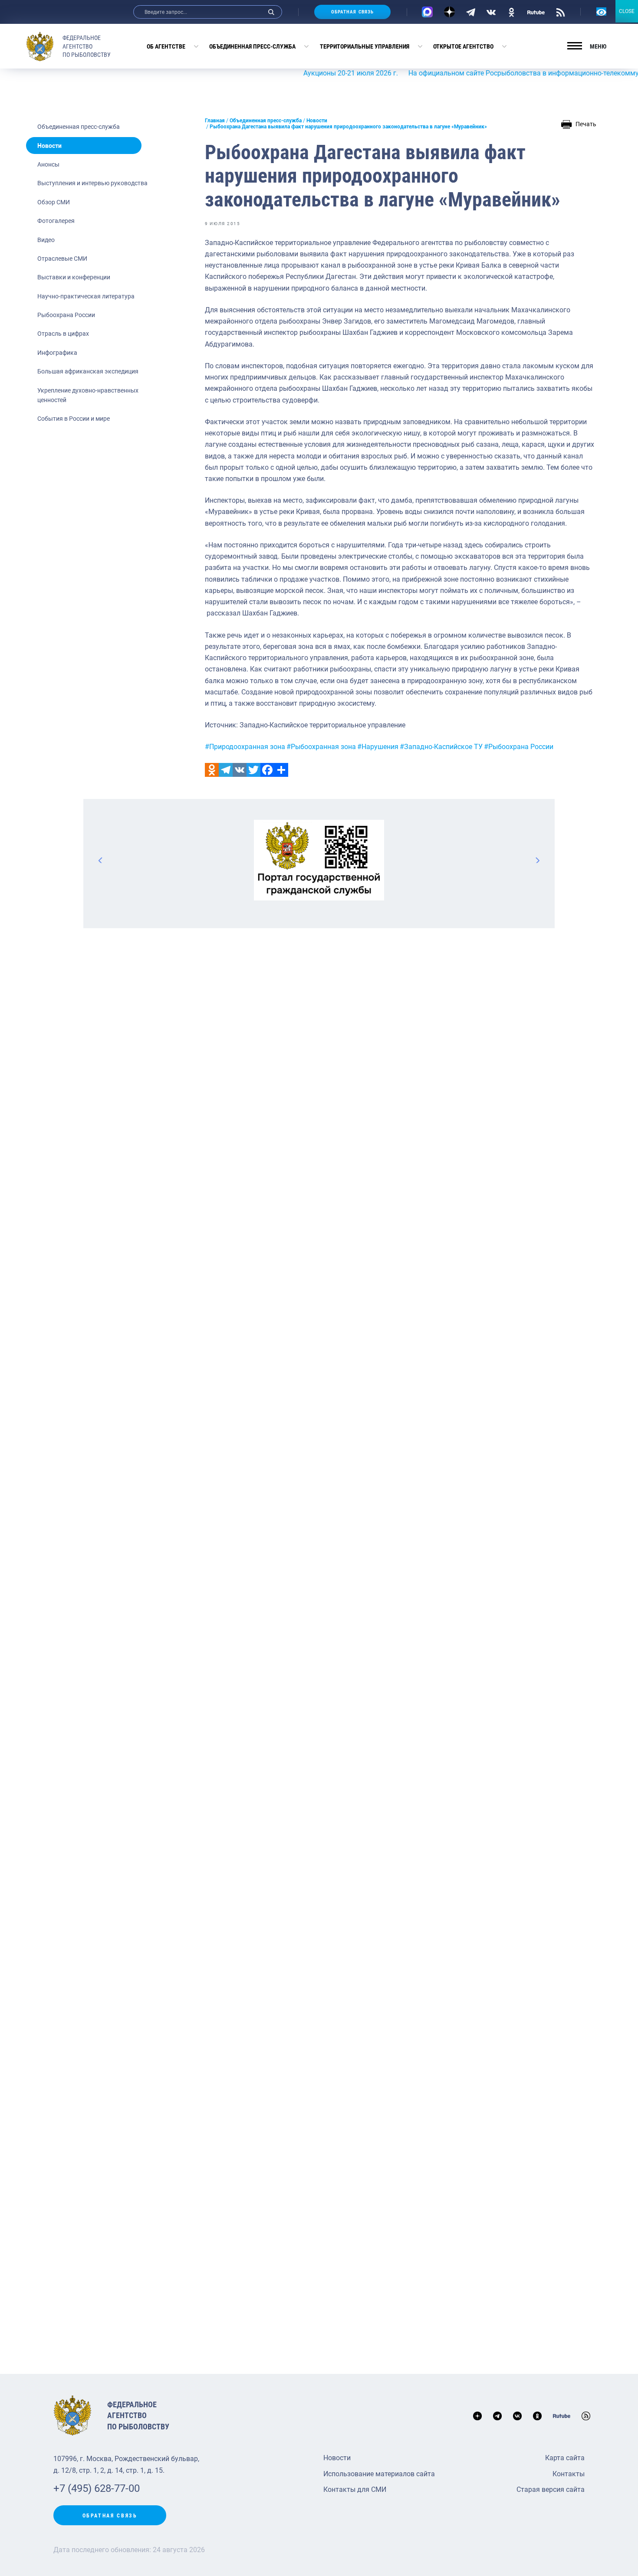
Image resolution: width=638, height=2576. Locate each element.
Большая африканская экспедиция (88, 371)
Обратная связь (352, 12)
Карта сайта (565, 2458)
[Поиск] (271, 12)
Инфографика (57, 353)
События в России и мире (74, 419)
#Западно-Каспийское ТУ (441, 747)
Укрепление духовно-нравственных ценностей (88, 395)
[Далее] (537, 860)
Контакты (569, 2474)
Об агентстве (166, 46)
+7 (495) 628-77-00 (97, 2488)
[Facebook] (267, 770)
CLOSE (627, 11)
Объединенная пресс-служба (252, 46)
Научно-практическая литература (86, 296)
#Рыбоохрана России (519, 747)
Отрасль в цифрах (63, 334)
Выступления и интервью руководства (92, 183)
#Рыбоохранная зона (321, 747)
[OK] (511, 12)
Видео (46, 240)
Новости (49, 146)
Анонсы (48, 164)
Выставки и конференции (74, 277)
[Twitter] (253, 770)
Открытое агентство (463, 46)
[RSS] (561, 12)
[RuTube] (536, 12)
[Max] (427, 12)
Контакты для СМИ (355, 2489)
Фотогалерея (56, 221)
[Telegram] (471, 12)
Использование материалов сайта (379, 2474)
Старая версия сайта (551, 2489)
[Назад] (101, 860)
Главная (215, 121)
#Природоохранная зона (245, 747)
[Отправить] (281, 770)
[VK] (491, 12)
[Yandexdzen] (449, 12)
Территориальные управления (365, 46)
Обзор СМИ (54, 202)
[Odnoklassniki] (212, 770)
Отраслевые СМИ (62, 259)
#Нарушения (378, 747)
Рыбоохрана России (66, 315)
